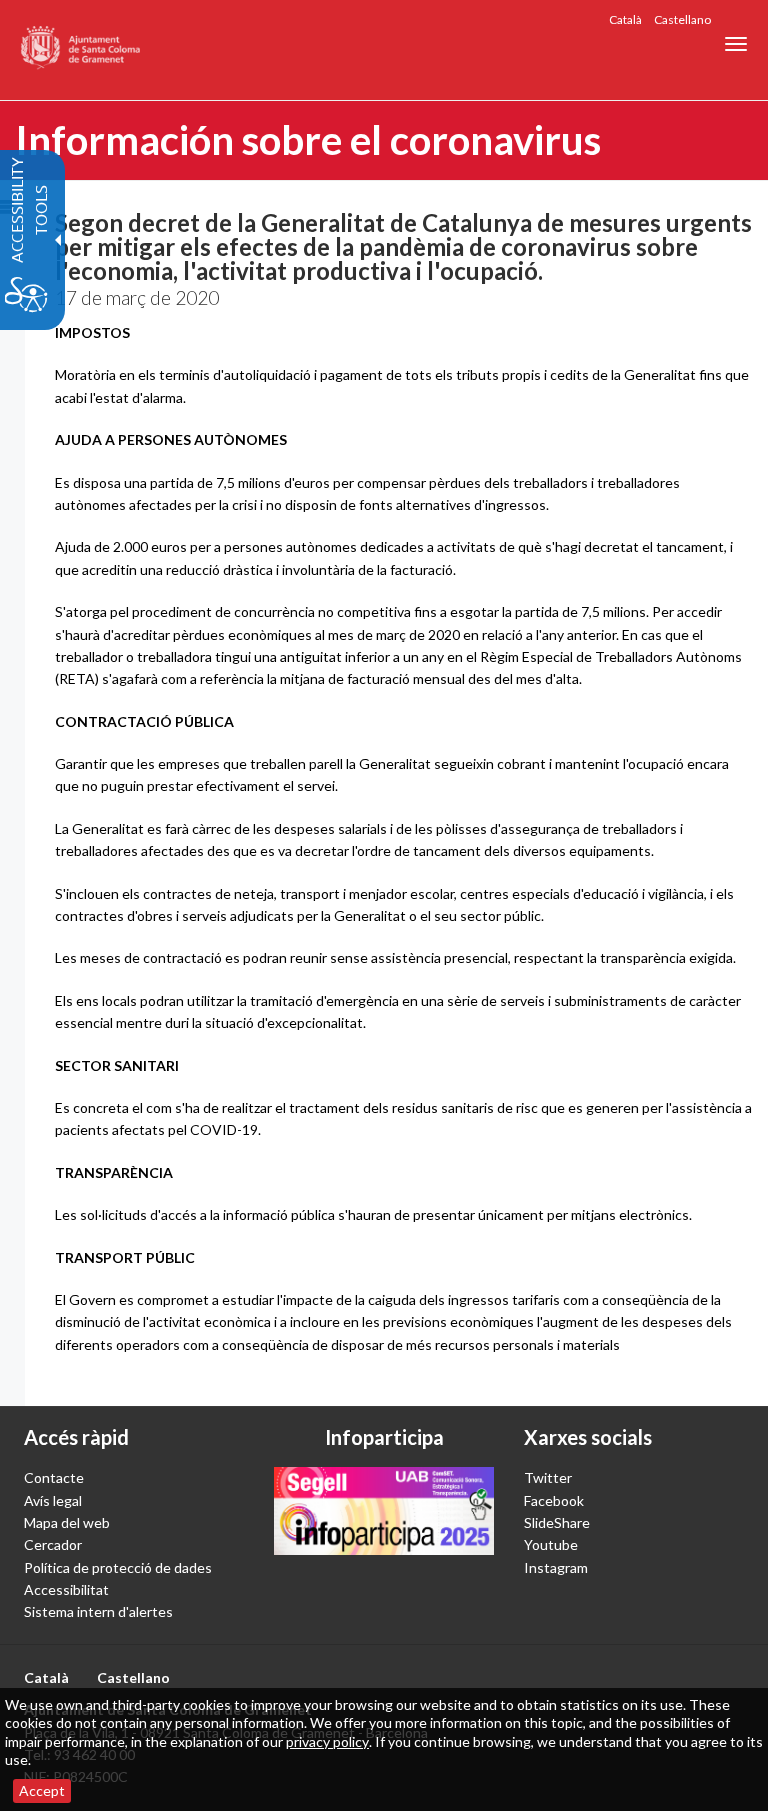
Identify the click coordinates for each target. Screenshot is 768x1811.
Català (625, 19)
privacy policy (327, 1741)
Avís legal (53, 1500)
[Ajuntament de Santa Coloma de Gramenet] (81, 50)
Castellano (682, 19)
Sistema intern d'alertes (98, 1611)
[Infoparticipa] (384, 1511)
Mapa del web (67, 1522)
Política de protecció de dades (118, 1567)
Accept (42, 1790)
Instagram (556, 1567)
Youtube (551, 1544)
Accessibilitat (66, 1589)
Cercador (53, 1544)
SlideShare (557, 1522)
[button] (736, 44)
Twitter (548, 1477)
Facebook (554, 1500)
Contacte (54, 1477)
